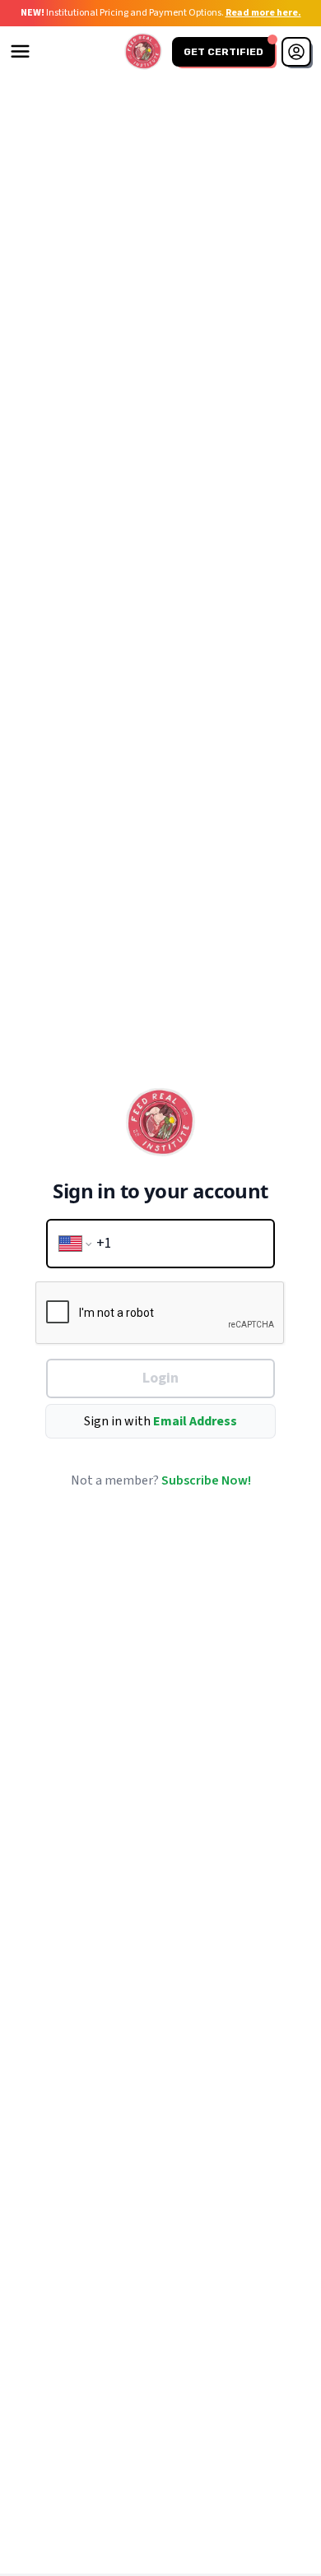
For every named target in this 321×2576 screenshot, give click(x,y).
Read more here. (263, 13)
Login (160, 1378)
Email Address (195, 1421)
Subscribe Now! (206, 1480)
